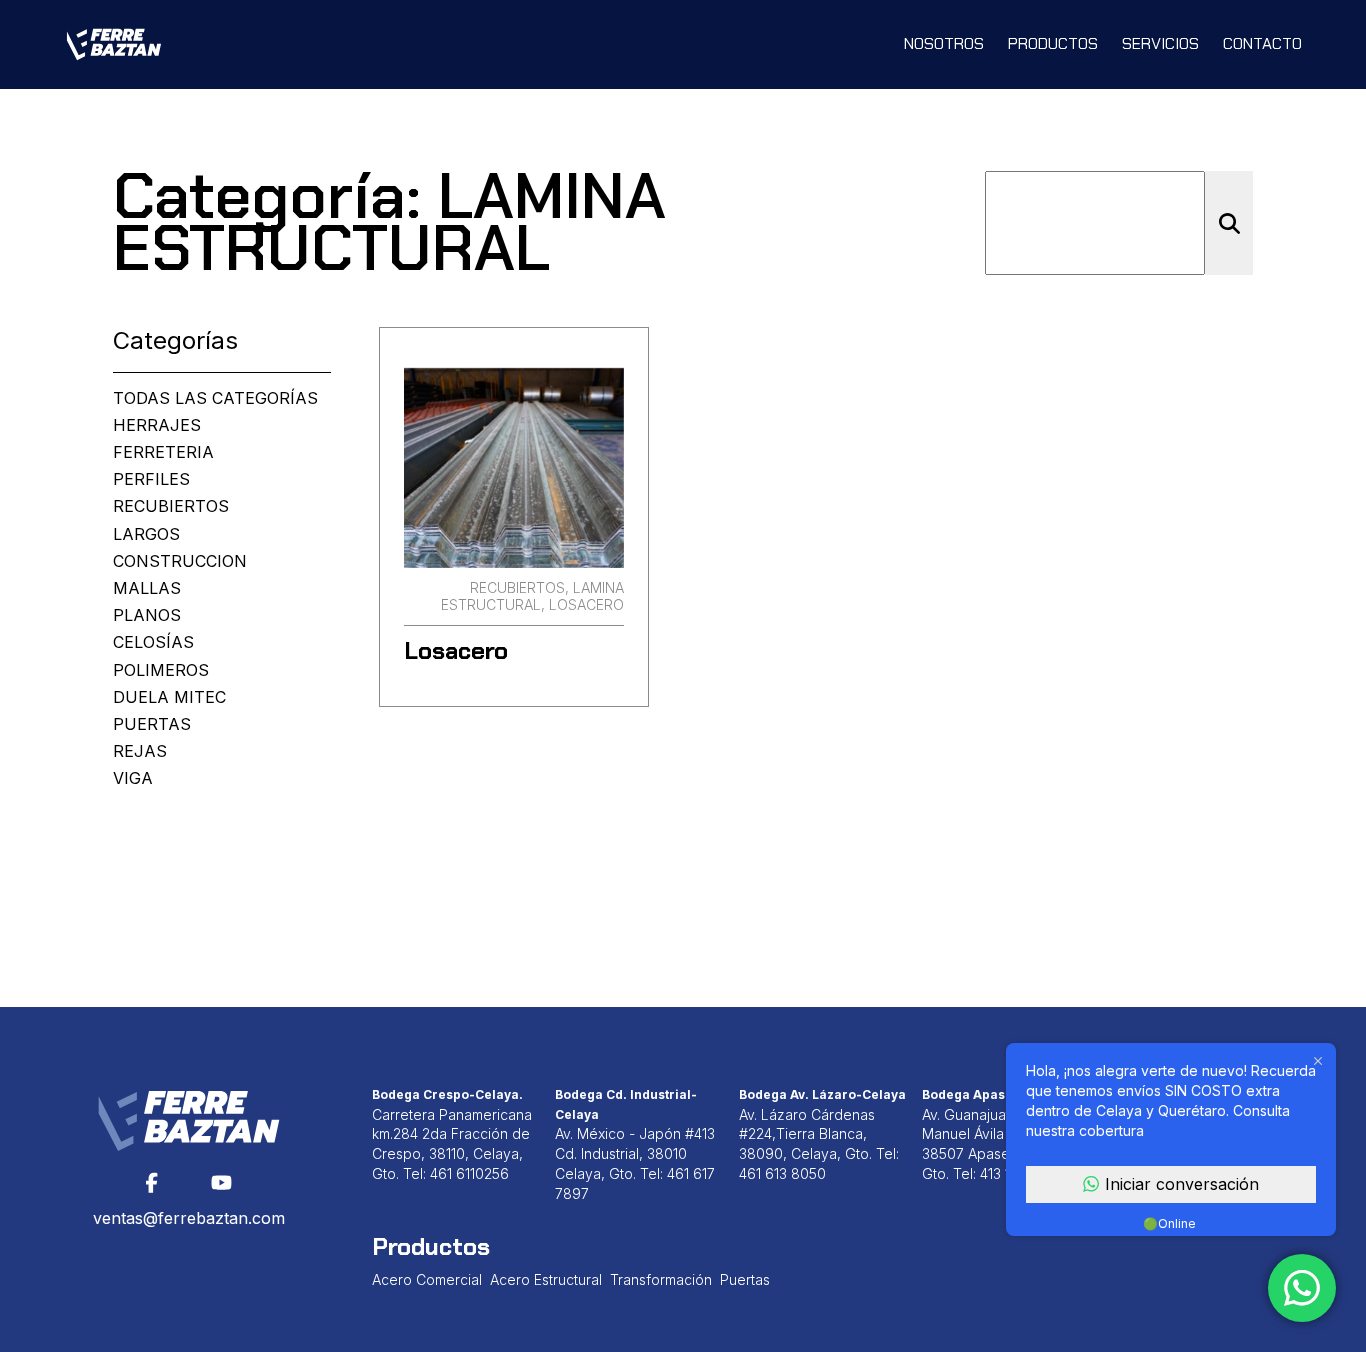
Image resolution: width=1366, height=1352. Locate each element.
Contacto (1262, 43)
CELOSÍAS (153, 642)
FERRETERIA (163, 452)
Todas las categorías (215, 398)
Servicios (1160, 43)
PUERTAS (152, 724)
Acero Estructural (546, 1279)
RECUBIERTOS (171, 506)
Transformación (661, 1279)
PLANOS (147, 615)
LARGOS (146, 534)
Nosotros (944, 43)
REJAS (140, 751)
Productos (1053, 43)
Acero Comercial (427, 1279)
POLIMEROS (161, 670)
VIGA (133, 778)
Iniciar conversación (1182, 1184)
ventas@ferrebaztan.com (189, 1218)
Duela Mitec (169, 697)
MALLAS (147, 588)
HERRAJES (157, 425)
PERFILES (151, 479)
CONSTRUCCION (180, 561)
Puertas (745, 1279)
